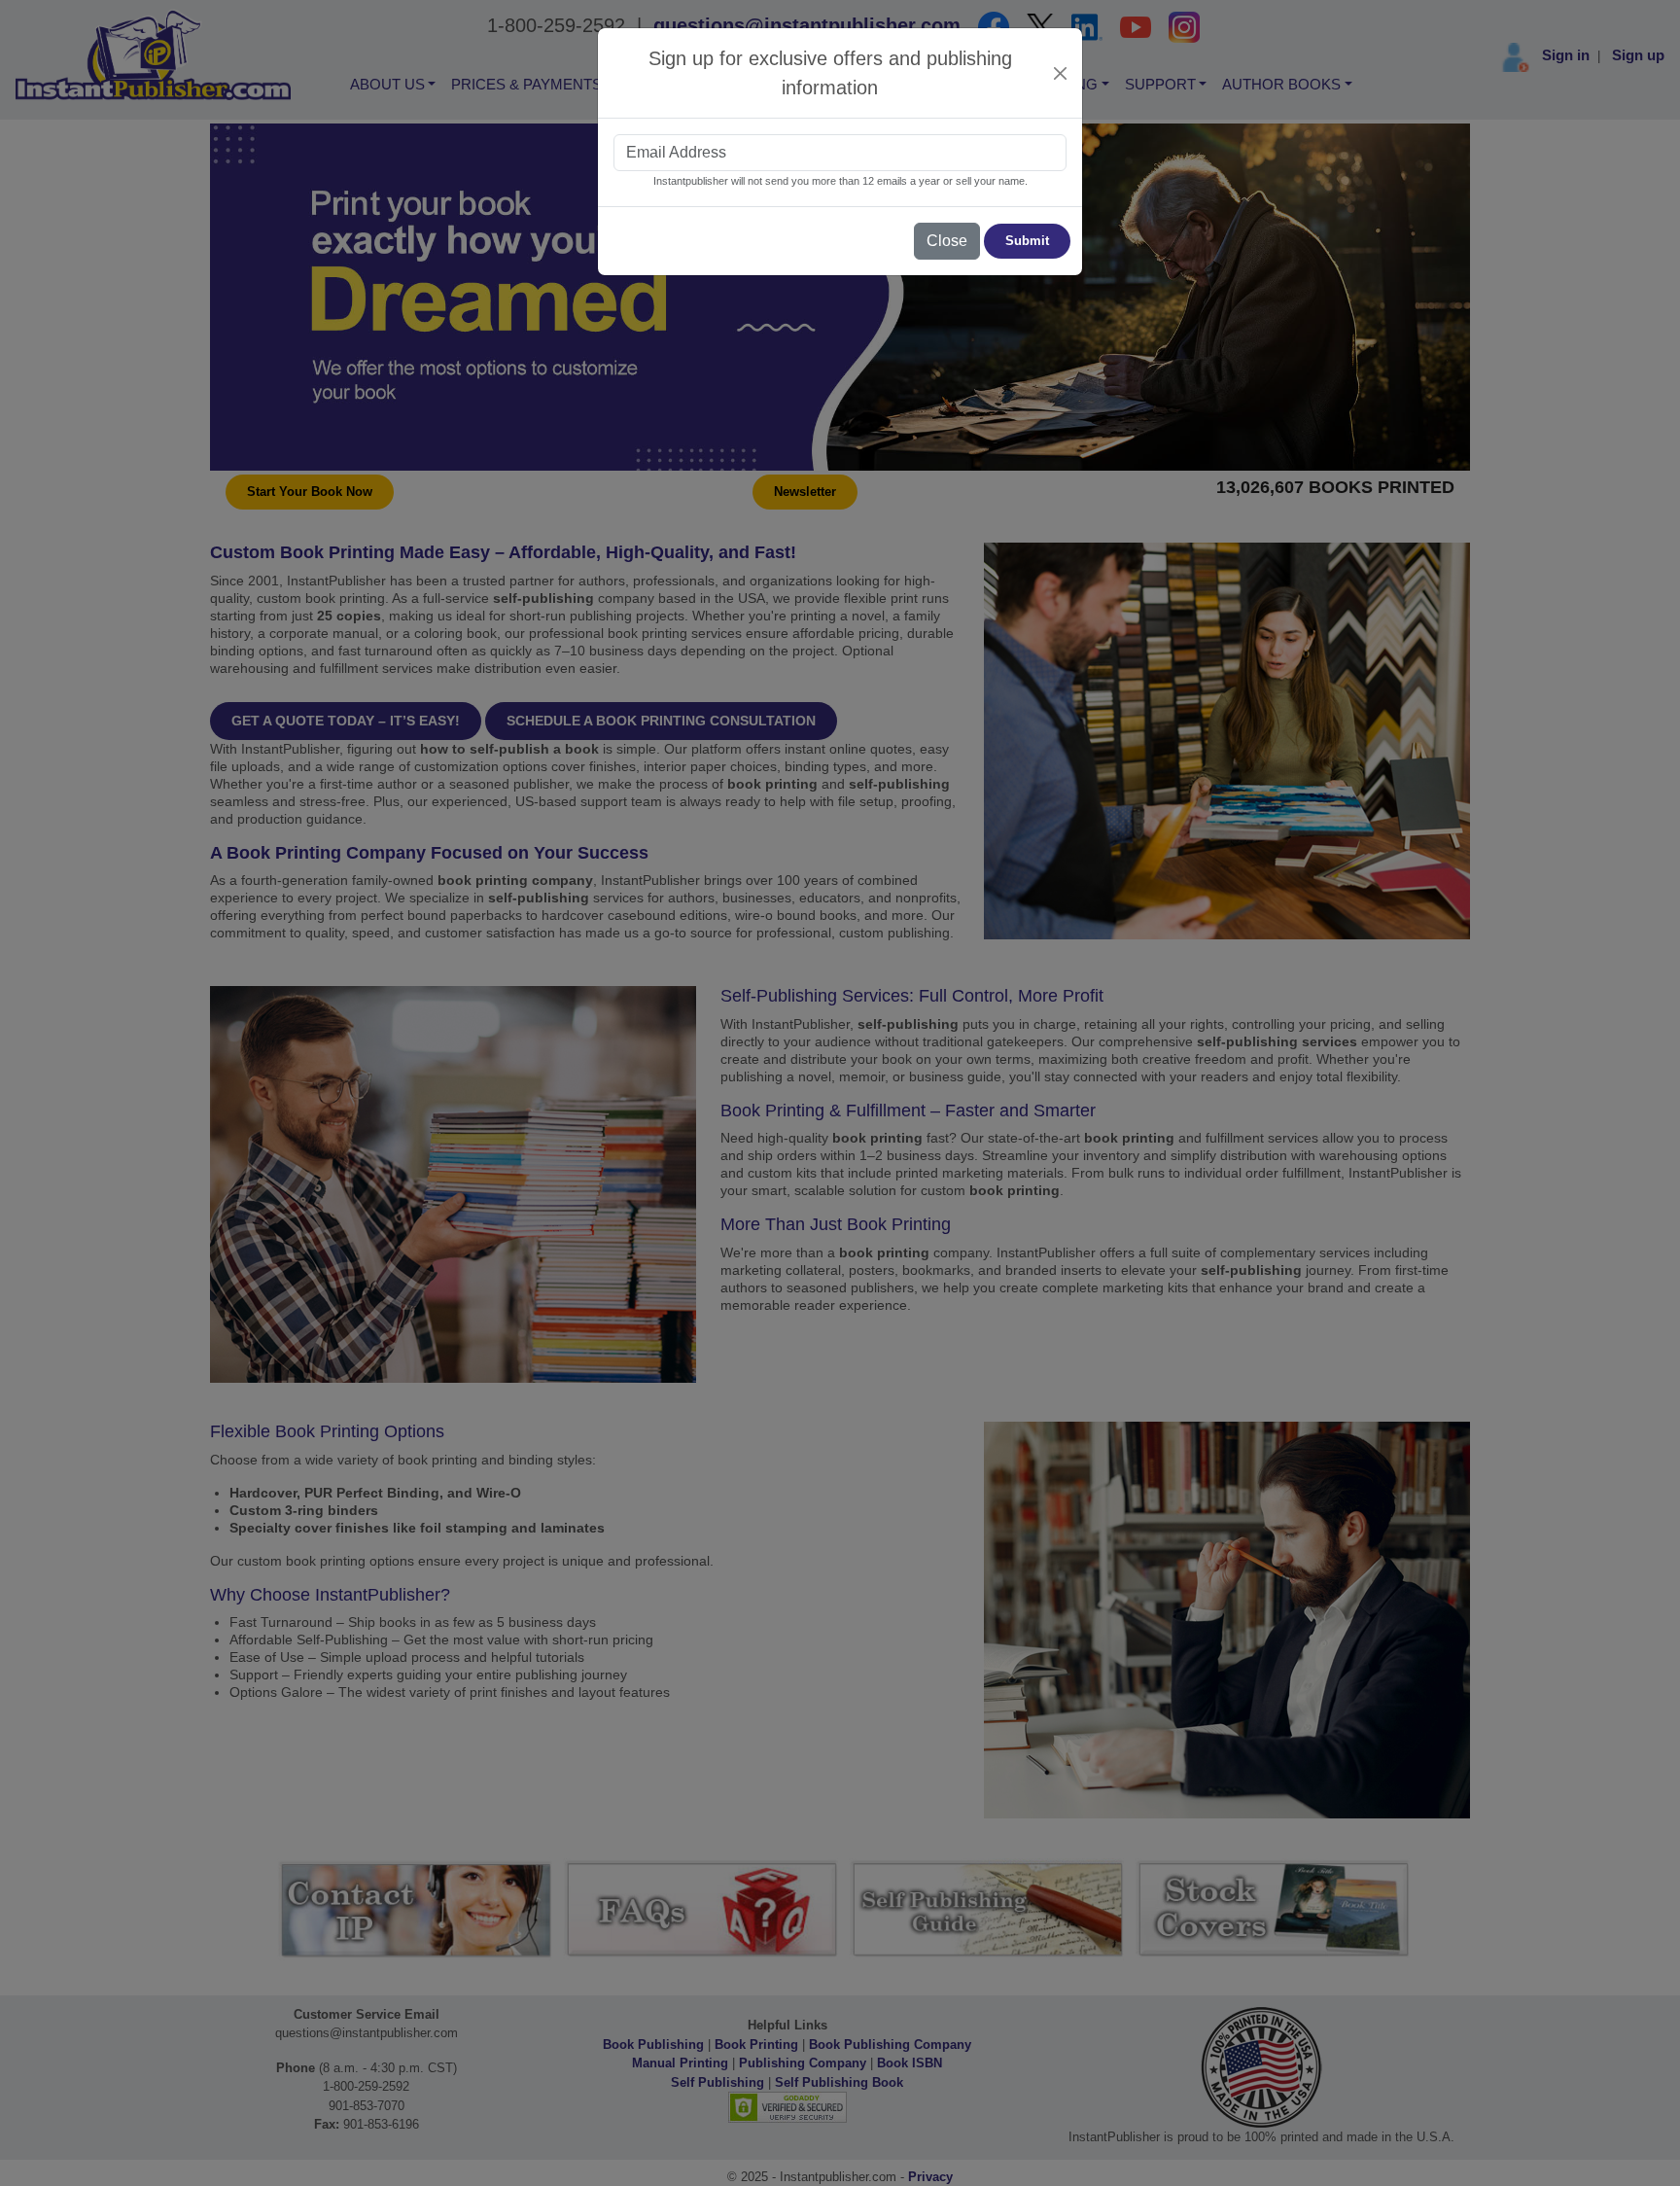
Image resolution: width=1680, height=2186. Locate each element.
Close (947, 241)
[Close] (1061, 73)
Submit (1027, 241)
